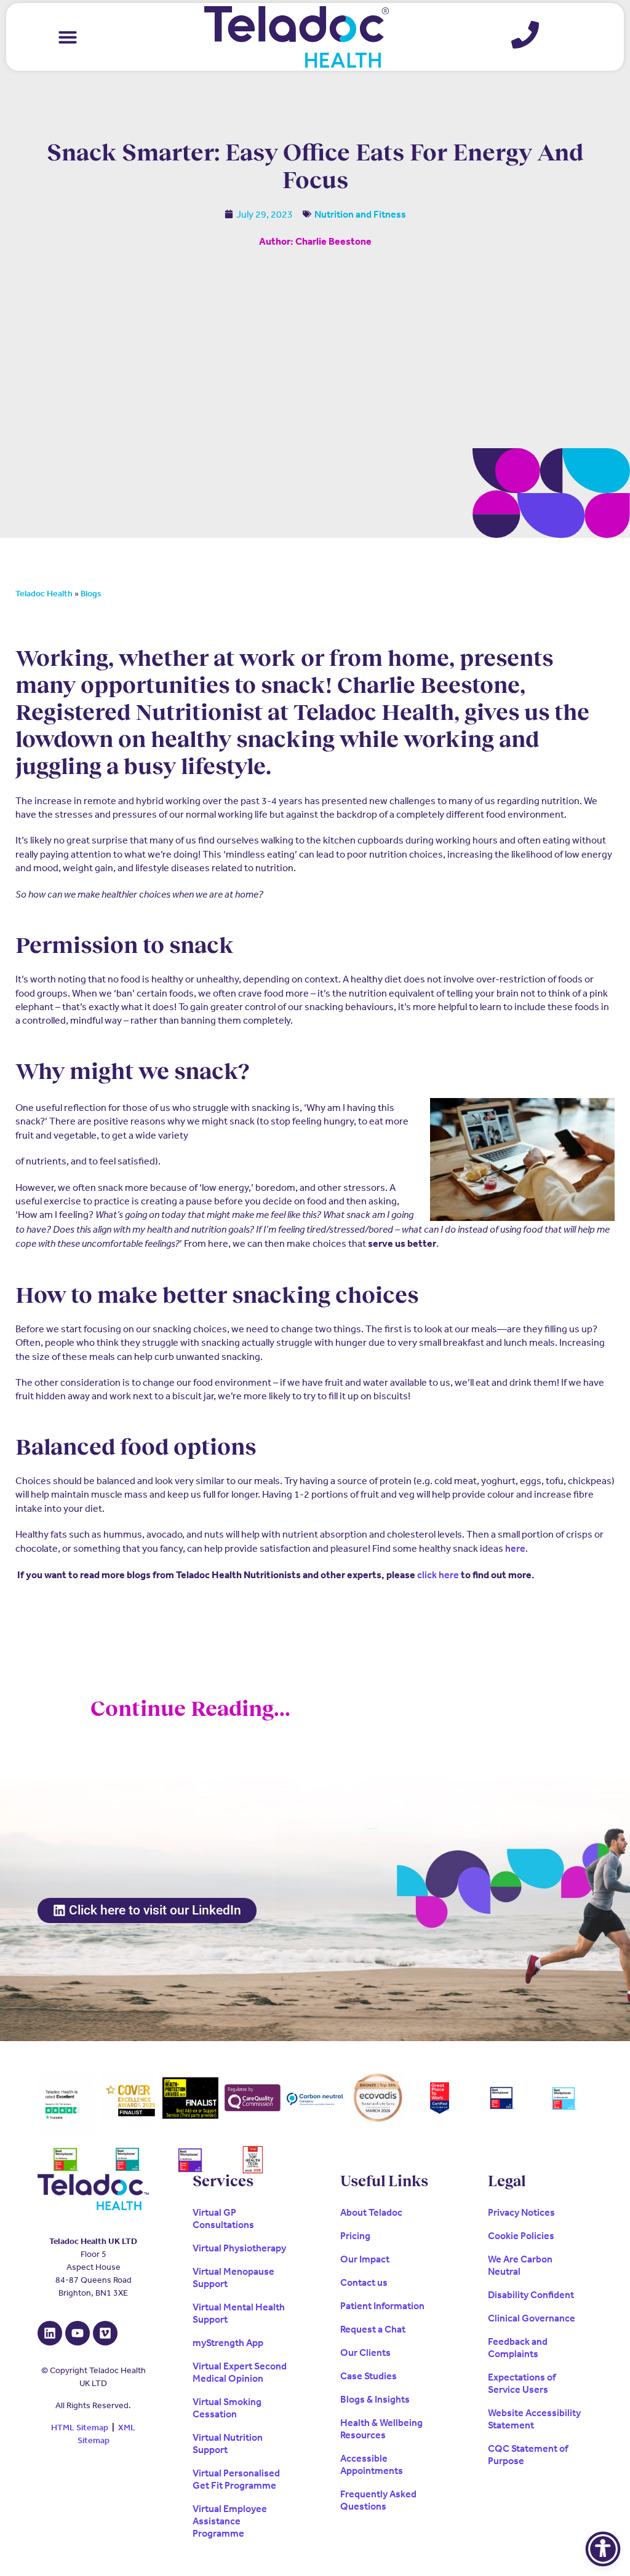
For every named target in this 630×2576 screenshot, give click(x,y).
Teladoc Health (44, 594)
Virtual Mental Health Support (239, 2313)
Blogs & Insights (375, 2399)
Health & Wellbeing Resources (381, 2429)
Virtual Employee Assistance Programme (230, 2521)
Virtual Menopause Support (233, 2278)
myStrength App (228, 2343)
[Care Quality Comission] (253, 2098)
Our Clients (365, 2353)
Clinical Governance (532, 2318)
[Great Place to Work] (440, 2098)
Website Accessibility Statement (534, 2419)
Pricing (355, 2236)
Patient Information (382, 2306)
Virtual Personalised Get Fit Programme (236, 2479)
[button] (68, 37)
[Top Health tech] (253, 2160)
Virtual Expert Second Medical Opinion (240, 2372)
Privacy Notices (521, 2212)
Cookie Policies (521, 2236)
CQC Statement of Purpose (528, 2455)
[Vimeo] (105, 2333)
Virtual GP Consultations (223, 2218)
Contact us (364, 2282)
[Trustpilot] (66, 2104)
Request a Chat (373, 2329)
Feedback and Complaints (518, 2348)
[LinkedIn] (50, 2333)
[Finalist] (190, 2098)
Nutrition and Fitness (360, 214)
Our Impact (365, 2259)
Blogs (91, 594)
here (515, 1548)
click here (438, 1575)
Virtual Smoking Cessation (227, 2408)
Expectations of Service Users (522, 2383)
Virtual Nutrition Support (228, 2444)
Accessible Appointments (372, 2464)
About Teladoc (371, 2212)
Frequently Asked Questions (378, 2500)
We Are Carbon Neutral (520, 2265)
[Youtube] (78, 2333)
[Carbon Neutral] (315, 2098)
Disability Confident (531, 2295)
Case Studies (369, 2376)
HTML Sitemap (80, 2428)
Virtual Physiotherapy (239, 2248)
